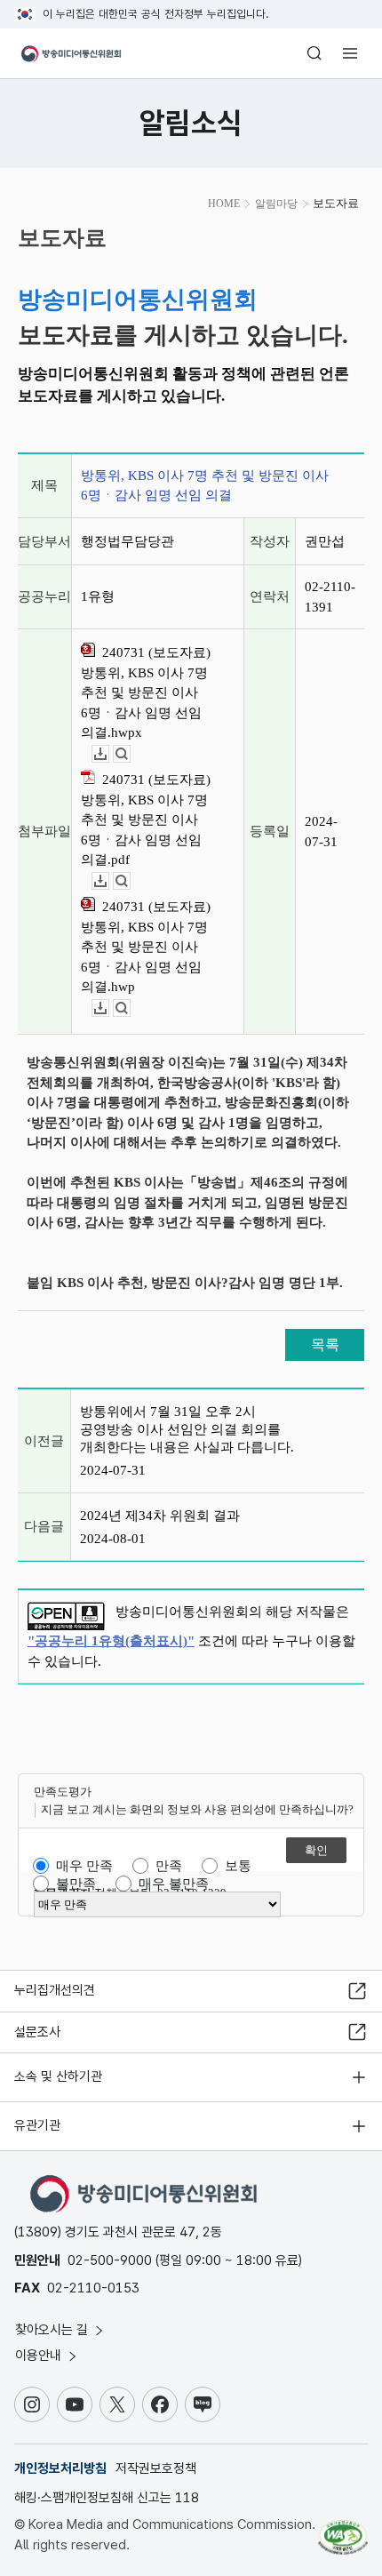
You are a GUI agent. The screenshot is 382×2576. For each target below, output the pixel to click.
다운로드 (109, 754)
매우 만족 (84, 1866)
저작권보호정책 (156, 2468)
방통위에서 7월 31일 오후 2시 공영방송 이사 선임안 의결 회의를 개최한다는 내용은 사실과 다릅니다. (187, 1429)
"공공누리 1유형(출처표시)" (111, 1641)
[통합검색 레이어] (314, 53)
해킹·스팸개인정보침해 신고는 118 (107, 2498)
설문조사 (37, 2032)
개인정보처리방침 (60, 2468)
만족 (169, 1866)
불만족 (76, 1884)
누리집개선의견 (55, 1990)
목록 (325, 1344)
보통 (238, 1866)
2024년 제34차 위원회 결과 (160, 1516)
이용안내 (40, 2356)
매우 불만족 (174, 1884)
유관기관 (37, 2125)
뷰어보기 (130, 754)
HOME (224, 204)
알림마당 (276, 204)
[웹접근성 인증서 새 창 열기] (343, 2530)
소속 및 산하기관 (58, 2076)
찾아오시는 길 (53, 2330)
